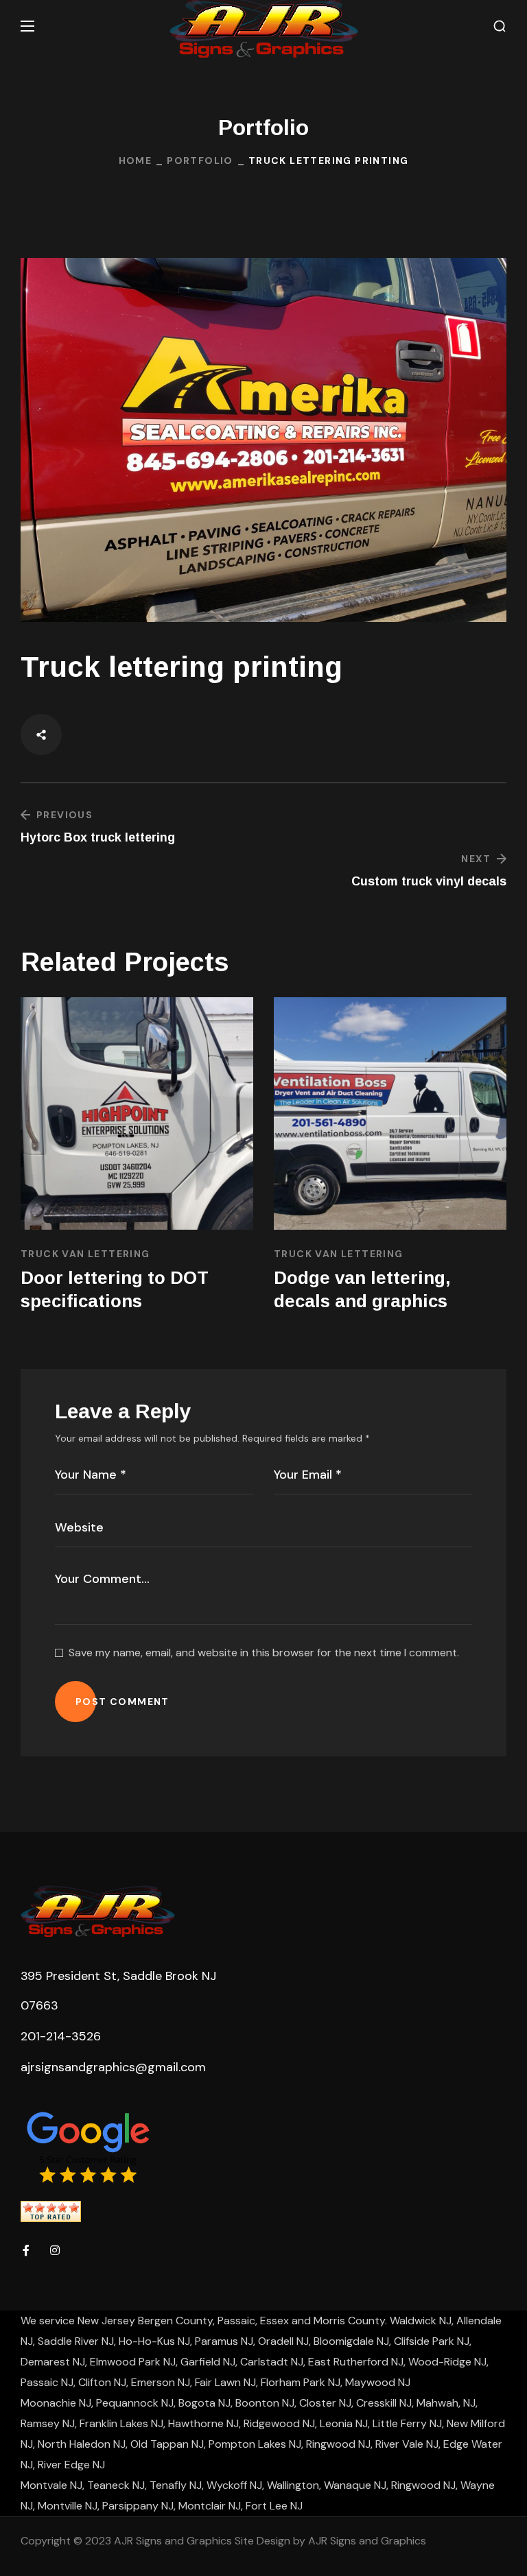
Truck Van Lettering (85, 1254)
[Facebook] (26, 2250)
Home (136, 160)
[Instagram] (55, 2250)
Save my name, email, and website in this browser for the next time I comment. (264, 1653)
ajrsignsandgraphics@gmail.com (113, 2067)
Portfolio (200, 160)
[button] (500, 26)
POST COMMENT (122, 1702)
